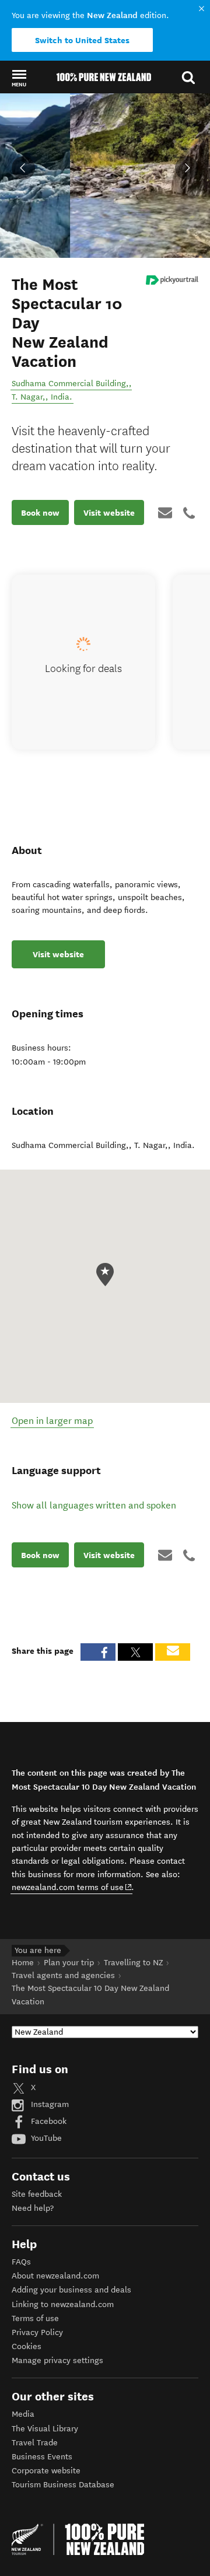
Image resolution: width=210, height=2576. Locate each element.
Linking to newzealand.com (63, 2304)
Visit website (109, 513)
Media (23, 2414)
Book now (40, 513)
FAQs (21, 2262)
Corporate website (46, 2471)
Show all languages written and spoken (94, 1505)
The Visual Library (45, 2429)
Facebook (48, 2121)
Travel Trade (35, 2443)
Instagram (49, 2104)
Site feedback (37, 2194)
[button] (19, 78)
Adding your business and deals (71, 2290)
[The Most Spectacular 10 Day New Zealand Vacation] (172, 280)
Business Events (42, 2457)
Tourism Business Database (63, 2485)
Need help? (33, 2208)
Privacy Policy (37, 2332)
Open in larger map (52, 1421)
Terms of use (35, 2318)
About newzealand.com (55, 2276)
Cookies (27, 2346)
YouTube (45, 2138)
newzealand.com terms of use (72, 1887)
